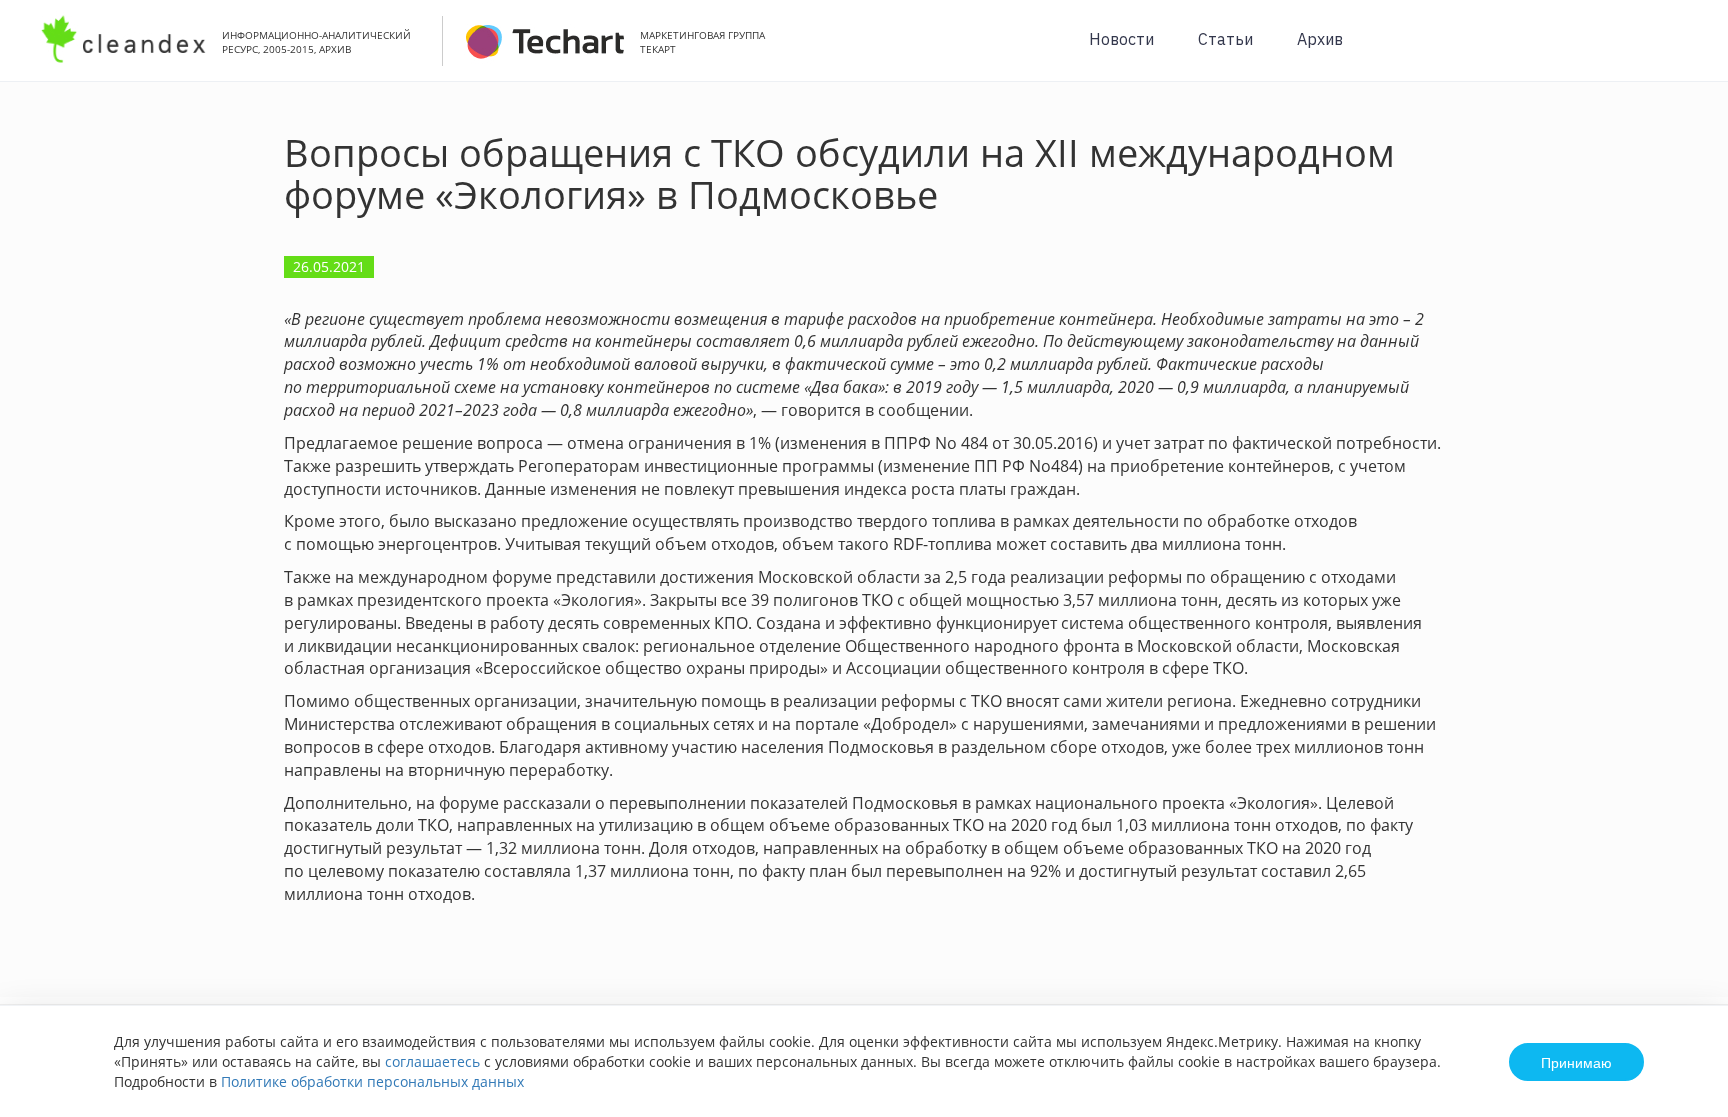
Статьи (1225, 39)
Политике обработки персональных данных (372, 1081)
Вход (1682, 51)
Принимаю (1576, 1062)
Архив (1320, 39)
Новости (1121, 39)
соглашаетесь (432, 1061)
